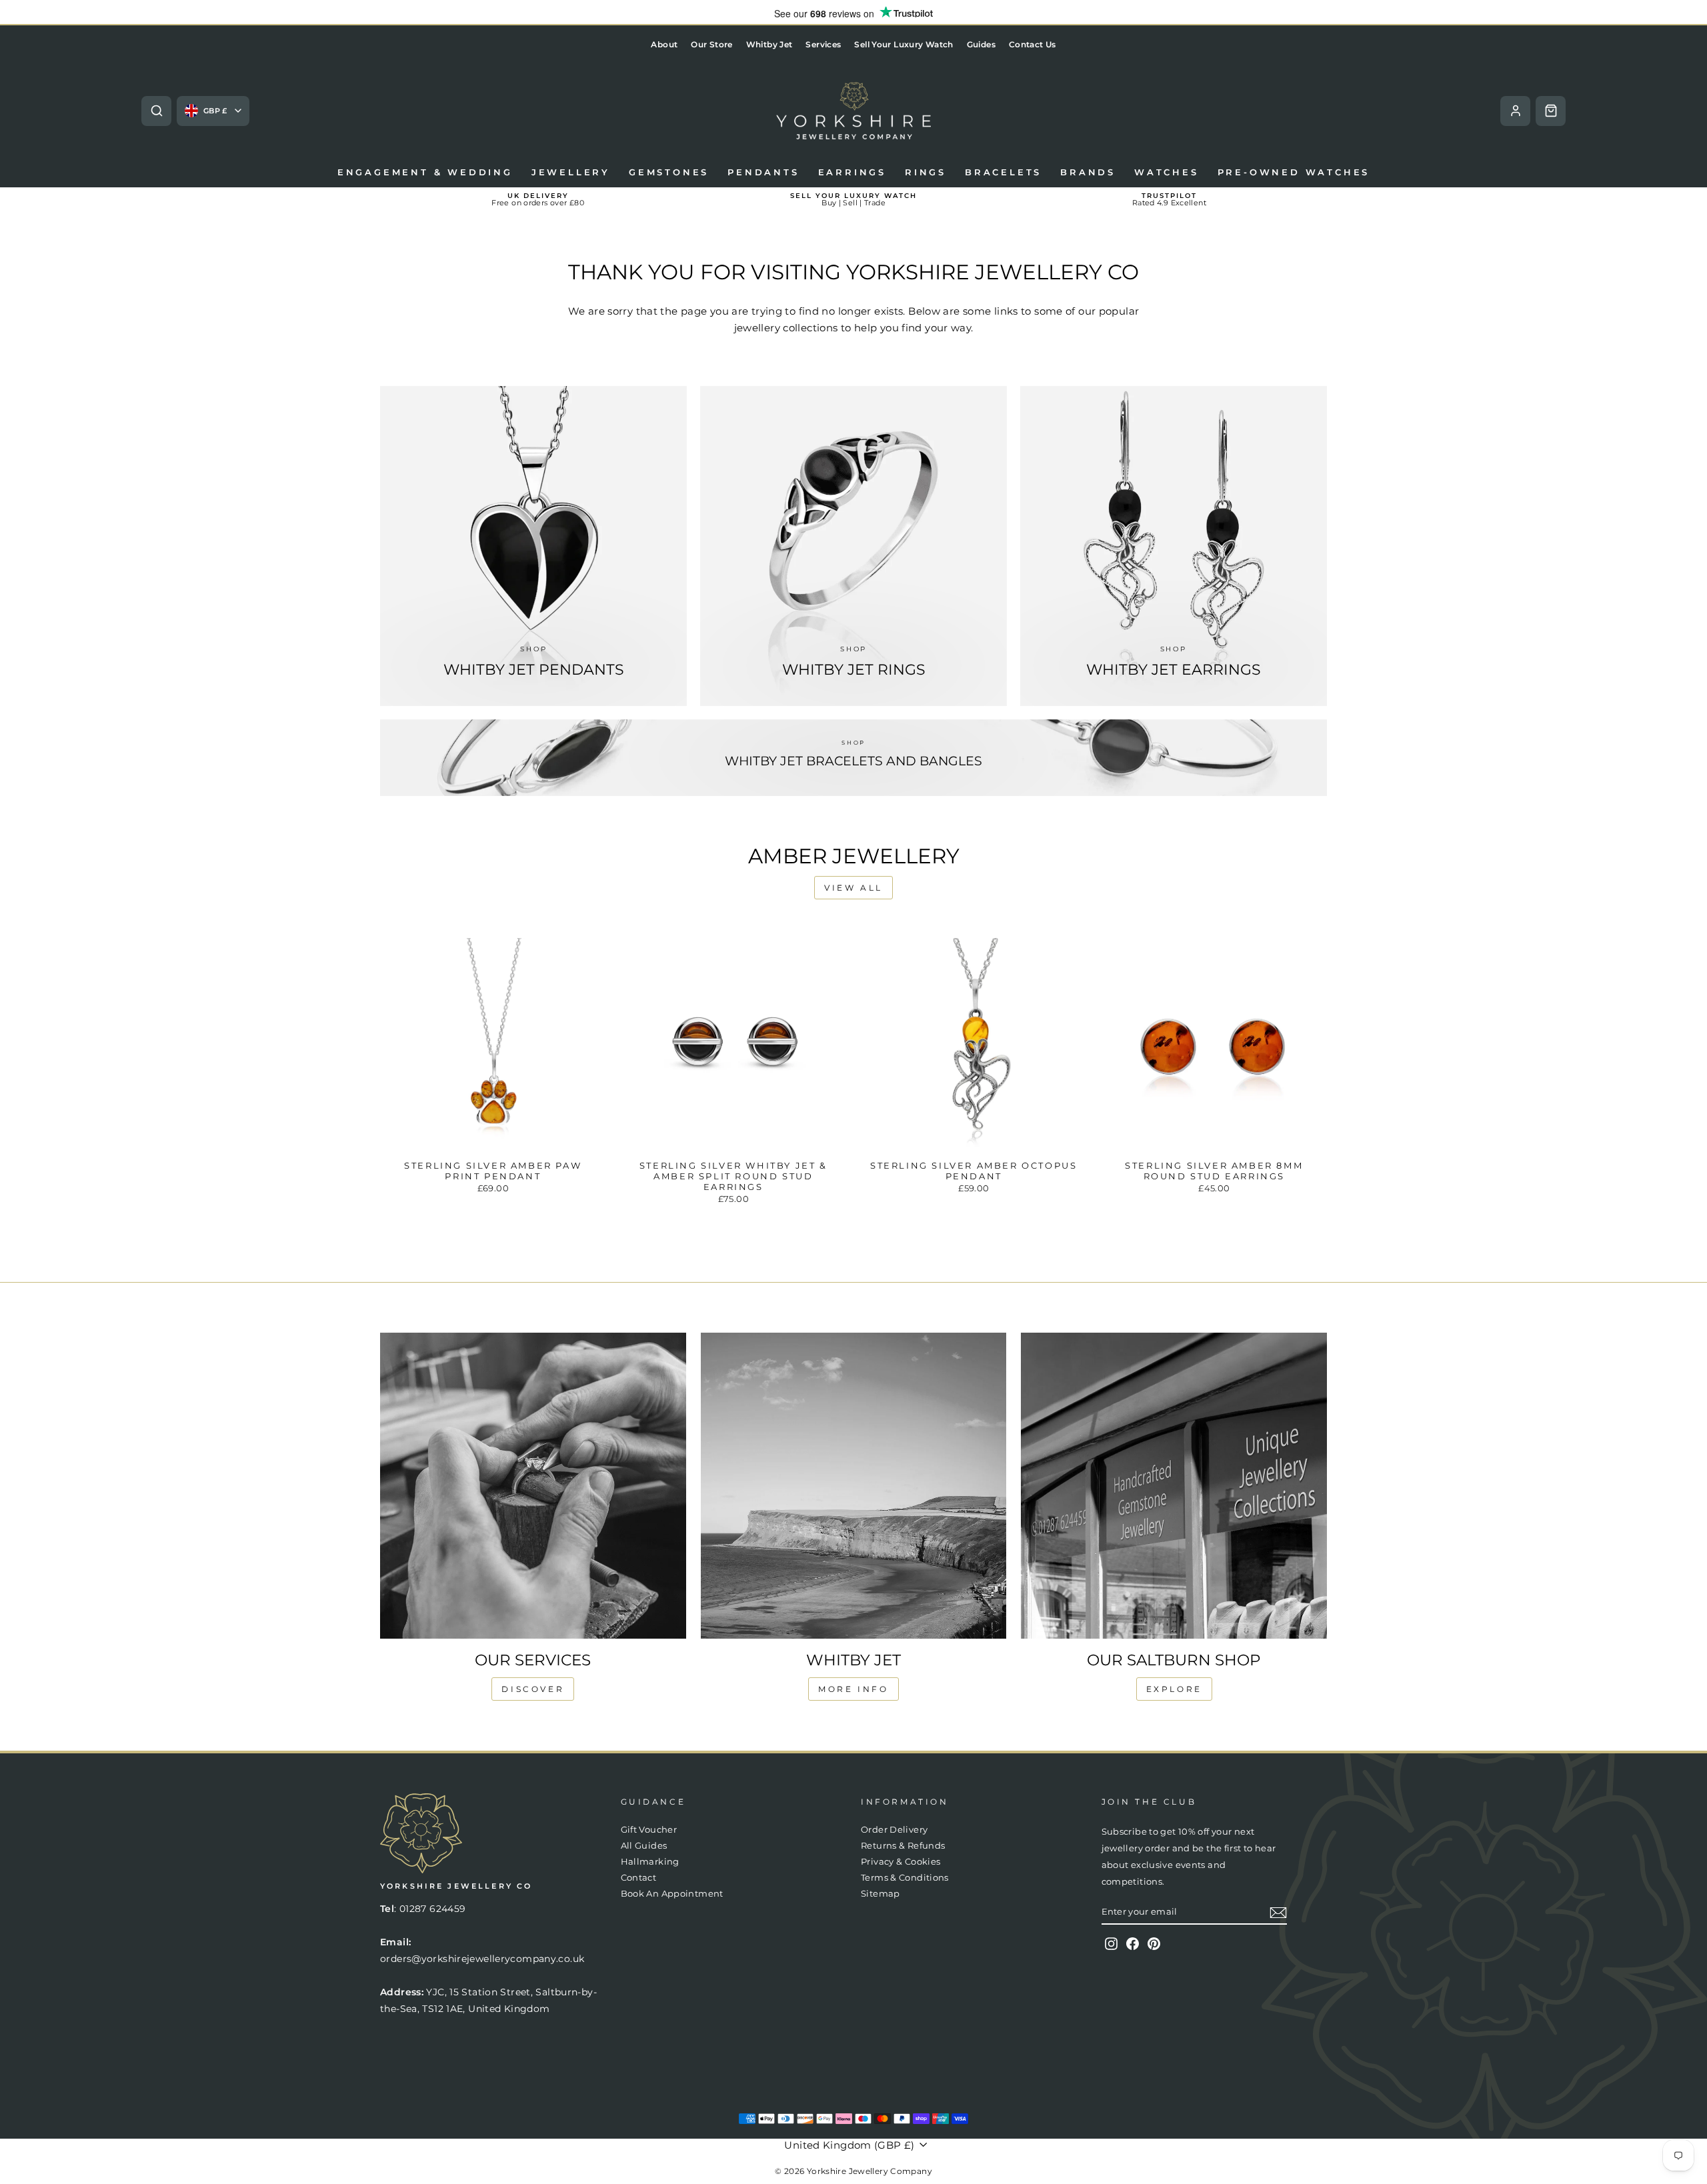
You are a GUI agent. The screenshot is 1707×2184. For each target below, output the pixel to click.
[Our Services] (533, 1486)
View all (853, 888)
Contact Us (1033, 44)
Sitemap (881, 1894)
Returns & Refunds (903, 1846)
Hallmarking (650, 1862)
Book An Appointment (672, 1894)
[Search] (156, 111)
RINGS (926, 172)
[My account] (1515, 111)
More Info (853, 1689)
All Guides (644, 1846)
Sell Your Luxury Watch (904, 44)
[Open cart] (1551, 111)
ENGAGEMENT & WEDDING (425, 172)
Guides (981, 44)
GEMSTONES (669, 172)
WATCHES (1167, 172)
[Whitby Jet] (854, 1486)
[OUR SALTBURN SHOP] (1174, 1486)
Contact (639, 1878)
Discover (533, 1689)
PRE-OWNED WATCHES (1294, 172)
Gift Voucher (649, 1830)
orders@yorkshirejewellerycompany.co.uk (482, 1959)
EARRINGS (852, 172)
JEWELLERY (571, 172)
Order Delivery (894, 1830)
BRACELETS (1003, 172)
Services (823, 44)
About (664, 44)
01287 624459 (433, 1909)
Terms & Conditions (905, 1878)
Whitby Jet (769, 44)
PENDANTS (763, 172)
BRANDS (1088, 172)
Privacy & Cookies (901, 1862)
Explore (1174, 1689)
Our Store (711, 44)
